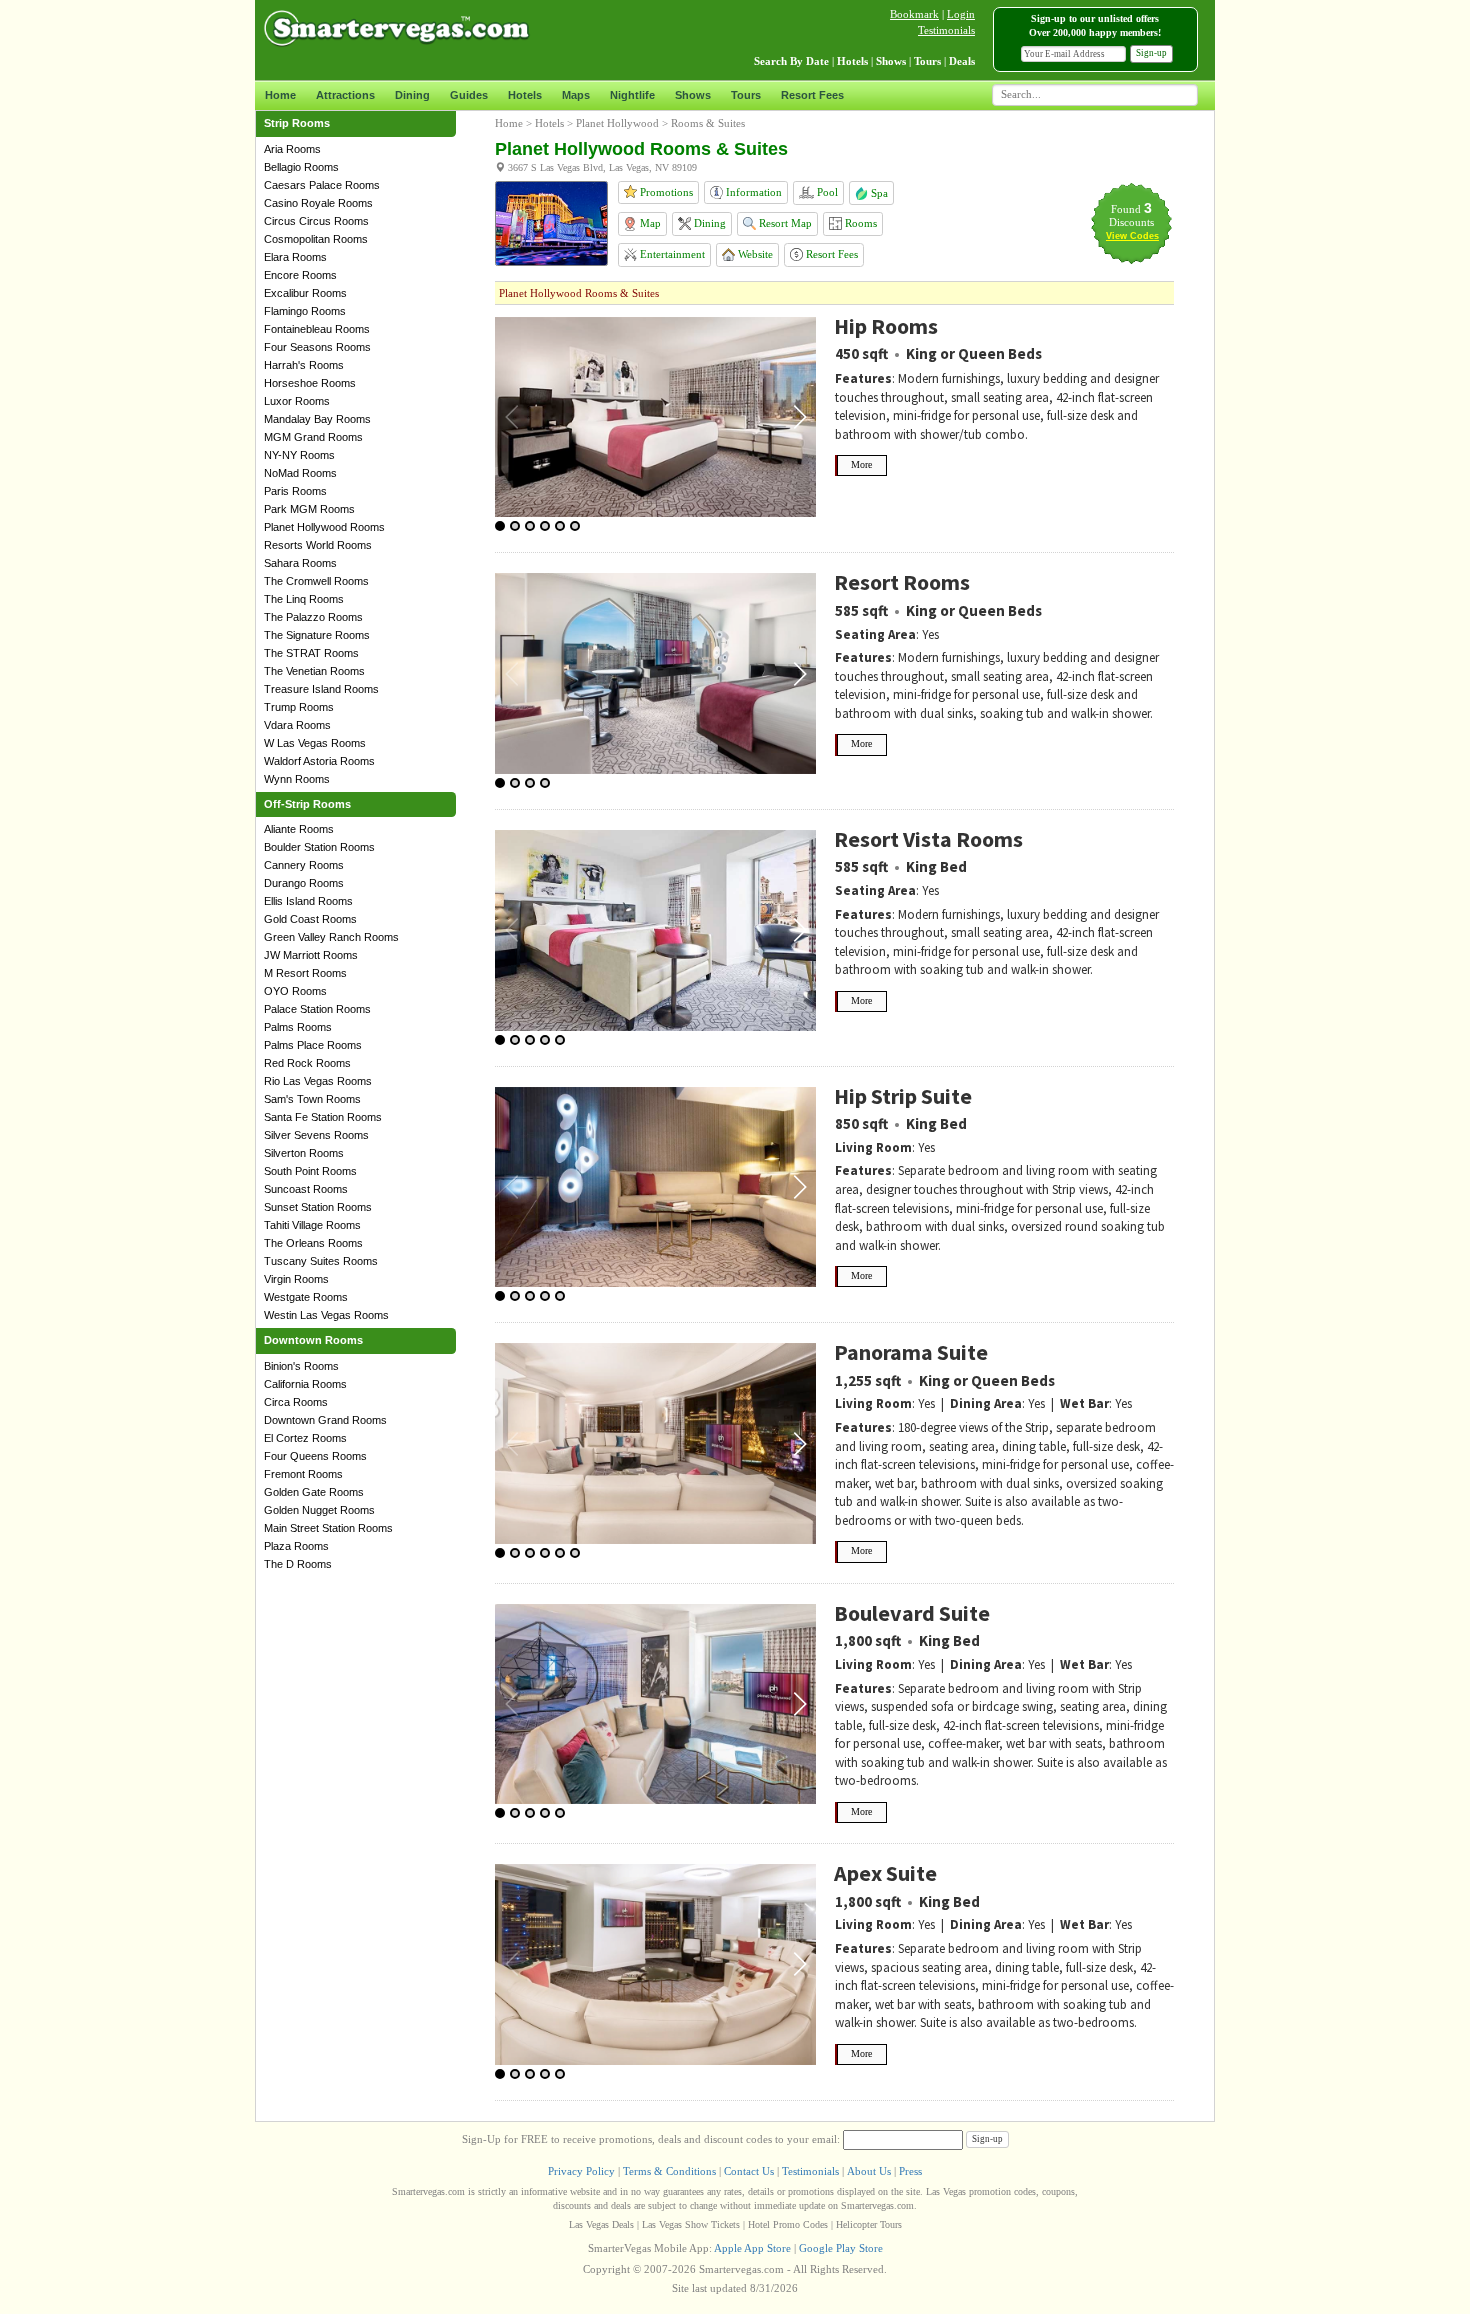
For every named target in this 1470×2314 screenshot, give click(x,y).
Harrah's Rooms (304, 365)
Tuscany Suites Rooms (321, 1261)
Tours (746, 95)
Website (754, 254)
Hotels (525, 95)
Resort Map (784, 223)
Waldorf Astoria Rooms (319, 761)
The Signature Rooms (317, 635)
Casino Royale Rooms (318, 203)
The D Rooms (298, 1564)
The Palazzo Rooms (313, 617)
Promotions (665, 192)
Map (649, 223)
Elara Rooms (295, 257)
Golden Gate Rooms (314, 1492)
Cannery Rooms (304, 865)
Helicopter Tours (869, 2224)
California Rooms (305, 1384)
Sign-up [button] (1151, 53)
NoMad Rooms (300, 473)
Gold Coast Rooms (310, 919)
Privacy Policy (581, 2171)
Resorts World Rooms (318, 545)
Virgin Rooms (296, 1279)
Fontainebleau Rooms (317, 329)
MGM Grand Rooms (313, 437)
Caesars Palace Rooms (322, 185)
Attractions (345, 95)
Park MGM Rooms (309, 509)
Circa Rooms (296, 1402)
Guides (469, 95)
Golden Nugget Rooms (319, 1510)
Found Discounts (1131, 215)
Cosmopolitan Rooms (316, 239)
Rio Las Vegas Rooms (318, 1081)
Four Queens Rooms (315, 1456)
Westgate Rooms (306, 1297)
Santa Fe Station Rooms (323, 1117)
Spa (878, 193)
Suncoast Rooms (306, 1189)
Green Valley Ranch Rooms (331, 937)
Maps (576, 95)
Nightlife (632, 95)
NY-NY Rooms (299, 455)
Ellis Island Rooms (308, 901)
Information (752, 192)
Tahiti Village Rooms (312, 1225)
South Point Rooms (310, 1171)
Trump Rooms (299, 707)
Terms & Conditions (669, 2171)
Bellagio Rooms (301, 167)
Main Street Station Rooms (328, 1528)
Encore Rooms (300, 275)
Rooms (859, 223)
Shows (693, 95)
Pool (826, 192)
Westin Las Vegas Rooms (326, 1315)
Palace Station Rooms (317, 1009)
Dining (412, 95)
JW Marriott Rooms (311, 955)
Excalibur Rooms (305, 293)
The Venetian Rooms (314, 671)
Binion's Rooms (301, 1366)
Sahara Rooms (300, 563)
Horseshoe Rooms (310, 383)
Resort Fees (812, 95)
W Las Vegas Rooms (315, 743)
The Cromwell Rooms (316, 581)
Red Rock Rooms (307, 1063)
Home (280, 95)
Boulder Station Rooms (319, 847)
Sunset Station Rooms (318, 1207)
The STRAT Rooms (311, 653)
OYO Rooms (295, 991)
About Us (869, 2171)
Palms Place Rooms (313, 1045)
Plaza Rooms (296, 1546)
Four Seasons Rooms (317, 347)
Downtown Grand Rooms (325, 1420)
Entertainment (671, 254)
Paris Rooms (295, 491)
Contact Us (749, 2171)
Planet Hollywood (617, 123)
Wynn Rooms (297, 779)
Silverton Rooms (304, 1153)
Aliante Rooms (299, 829)
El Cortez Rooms (305, 1438)
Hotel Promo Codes (788, 2224)
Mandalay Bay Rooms (317, 419)
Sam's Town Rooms (312, 1099)
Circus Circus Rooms (316, 221)
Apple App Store (752, 2248)
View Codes (1132, 236)
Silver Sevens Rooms (316, 1135)
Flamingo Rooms (305, 311)
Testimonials (946, 30)
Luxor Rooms (297, 401)
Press (910, 2171)
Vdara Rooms (297, 725)
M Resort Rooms (305, 973)
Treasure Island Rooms (321, 689)
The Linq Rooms (304, 599)
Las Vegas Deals (601, 2224)
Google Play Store (841, 2248)
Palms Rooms (298, 1027)
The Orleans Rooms (313, 1243)
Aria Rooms (292, 149)
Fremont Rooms (303, 1474)
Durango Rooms (304, 883)
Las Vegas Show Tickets (691, 2224)
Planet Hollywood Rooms (324, 527)
